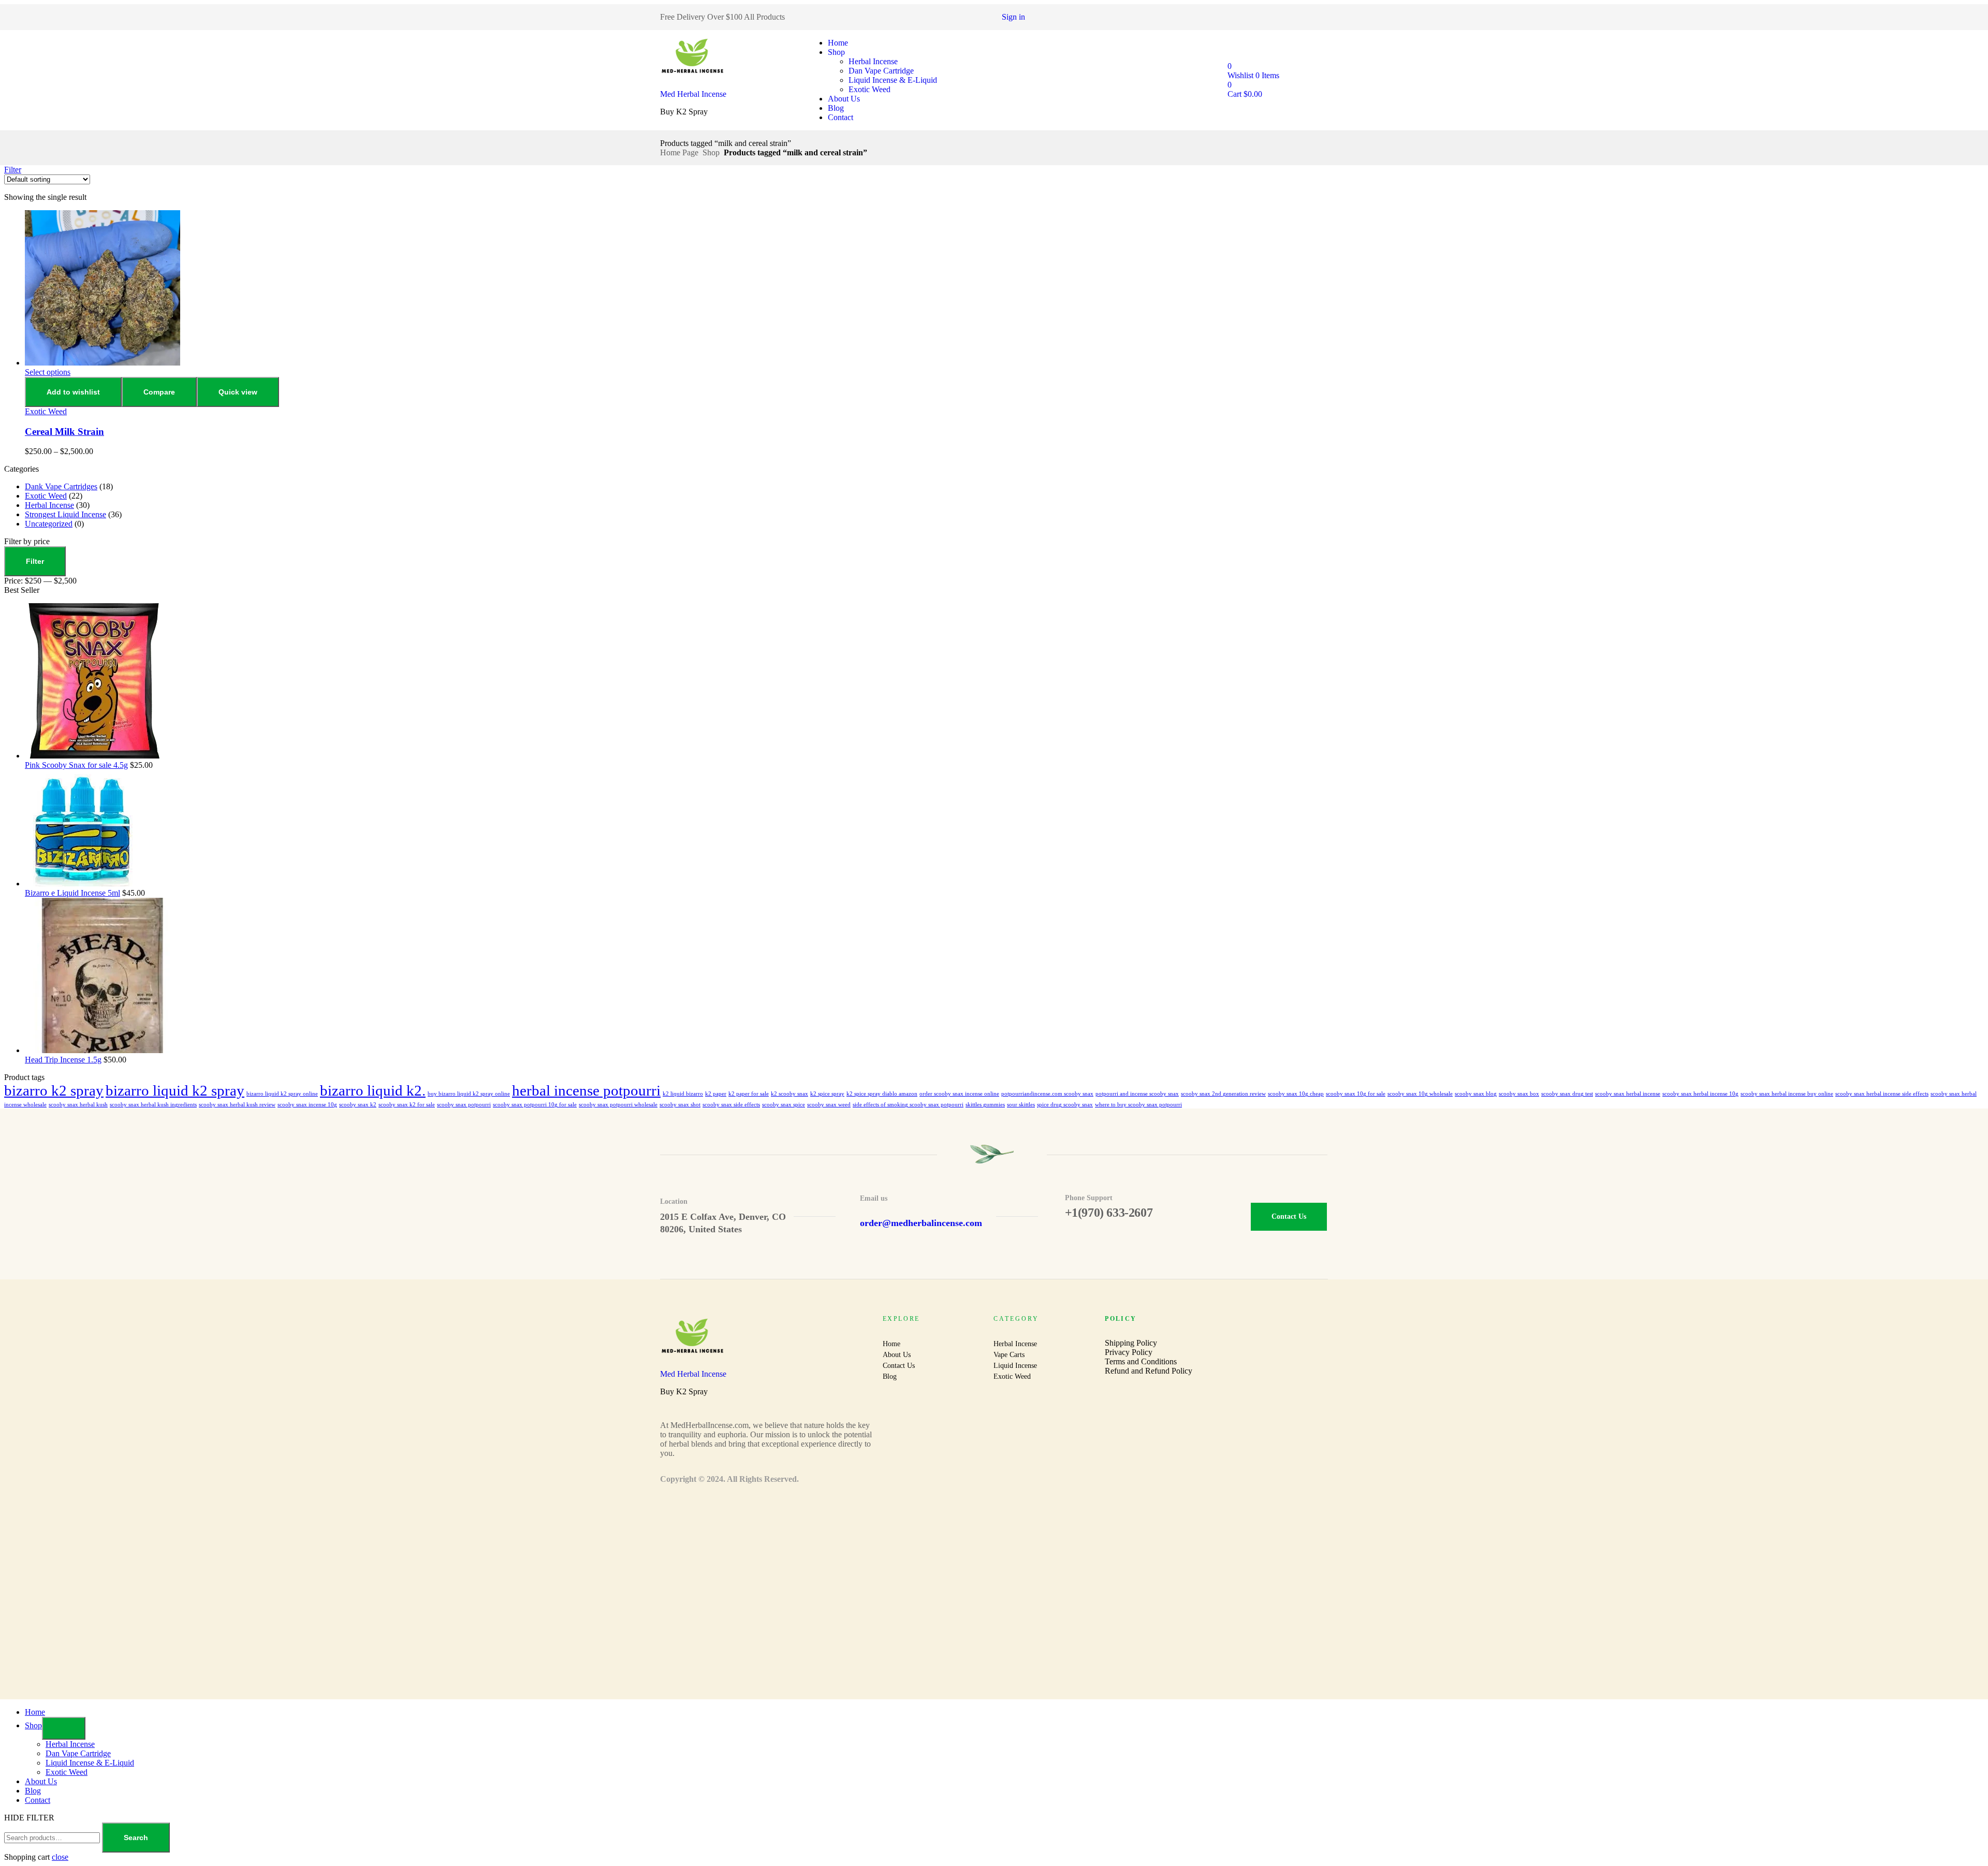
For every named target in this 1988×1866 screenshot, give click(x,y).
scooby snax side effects (731, 1105)
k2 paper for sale (749, 1094)
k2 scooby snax (790, 1094)
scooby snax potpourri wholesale (618, 1105)
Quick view (238, 392)
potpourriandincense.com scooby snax (1047, 1094)
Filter (35, 561)
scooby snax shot (680, 1105)
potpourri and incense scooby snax (1137, 1094)
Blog (836, 108)
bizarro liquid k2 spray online (282, 1094)
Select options (48, 372)
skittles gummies (985, 1105)
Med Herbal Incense (693, 94)
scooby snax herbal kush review (237, 1105)
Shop (836, 52)
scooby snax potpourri (464, 1105)
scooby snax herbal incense (1628, 1094)
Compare (159, 392)
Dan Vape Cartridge (881, 71)
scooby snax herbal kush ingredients (153, 1105)
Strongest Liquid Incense (65, 514)
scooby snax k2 (358, 1105)
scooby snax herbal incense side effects (1882, 1094)
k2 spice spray (827, 1094)
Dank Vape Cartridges (61, 486)
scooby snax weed (829, 1105)
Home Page (679, 152)
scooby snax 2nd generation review (1223, 1094)
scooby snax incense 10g (307, 1105)
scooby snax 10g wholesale (1420, 1094)
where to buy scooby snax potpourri (1138, 1105)
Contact (840, 117)
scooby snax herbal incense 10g (1700, 1094)
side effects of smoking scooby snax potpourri (908, 1105)
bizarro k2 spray (54, 1090)
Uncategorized (49, 524)
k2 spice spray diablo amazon (882, 1094)
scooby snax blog (1476, 1094)
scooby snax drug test (1567, 1094)
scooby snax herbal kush (78, 1105)
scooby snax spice (784, 1105)
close (60, 1857)
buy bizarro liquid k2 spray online (469, 1094)
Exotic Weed (869, 89)
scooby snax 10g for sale (1356, 1094)
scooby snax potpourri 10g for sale (535, 1105)
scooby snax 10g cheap (1296, 1094)
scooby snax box (1519, 1094)
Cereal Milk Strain (64, 432)
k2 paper (716, 1094)
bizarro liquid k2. (373, 1090)
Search (136, 1838)
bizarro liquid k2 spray (175, 1090)
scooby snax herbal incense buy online (1787, 1094)
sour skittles (1021, 1105)
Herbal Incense (873, 61)
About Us (844, 99)
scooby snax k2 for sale (407, 1105)
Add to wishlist (73, 392)
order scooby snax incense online (959, 1094)
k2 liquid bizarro (683, 1094)
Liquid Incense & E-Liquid (893, 80)
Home (838, 43)
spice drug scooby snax (1065, 1105)
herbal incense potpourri (586, 1090)
